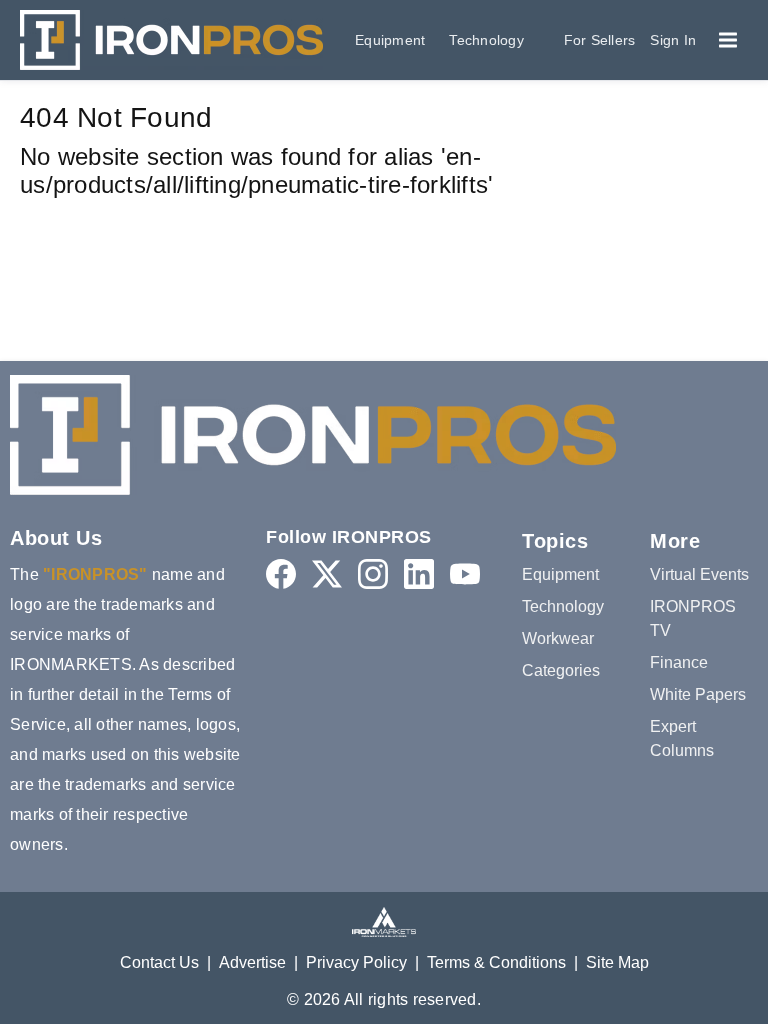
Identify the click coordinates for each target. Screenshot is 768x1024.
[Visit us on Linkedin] (419, 573)
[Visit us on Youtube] (465, 573)
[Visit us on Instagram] (373, 573)
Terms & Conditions (496, 962)
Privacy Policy (356, 962)
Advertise (252, 962)
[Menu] (728, 40)
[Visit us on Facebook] (281, 573)
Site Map (617, 962)
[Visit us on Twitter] (327, 573)
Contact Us (159, 962)
